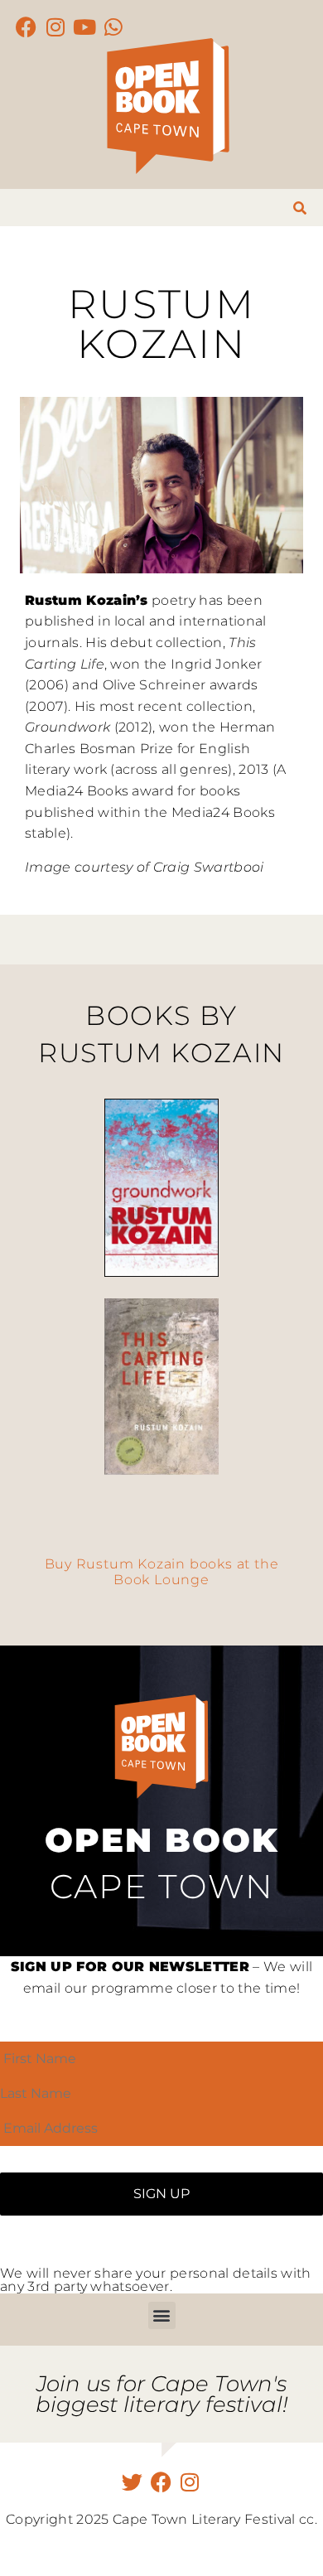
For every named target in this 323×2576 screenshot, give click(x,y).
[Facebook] (27, 27)
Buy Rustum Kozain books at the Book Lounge (162, 1572)
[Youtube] (85, 27)
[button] (162, 2315)
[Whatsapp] (114, 27)
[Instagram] (56, 27)
